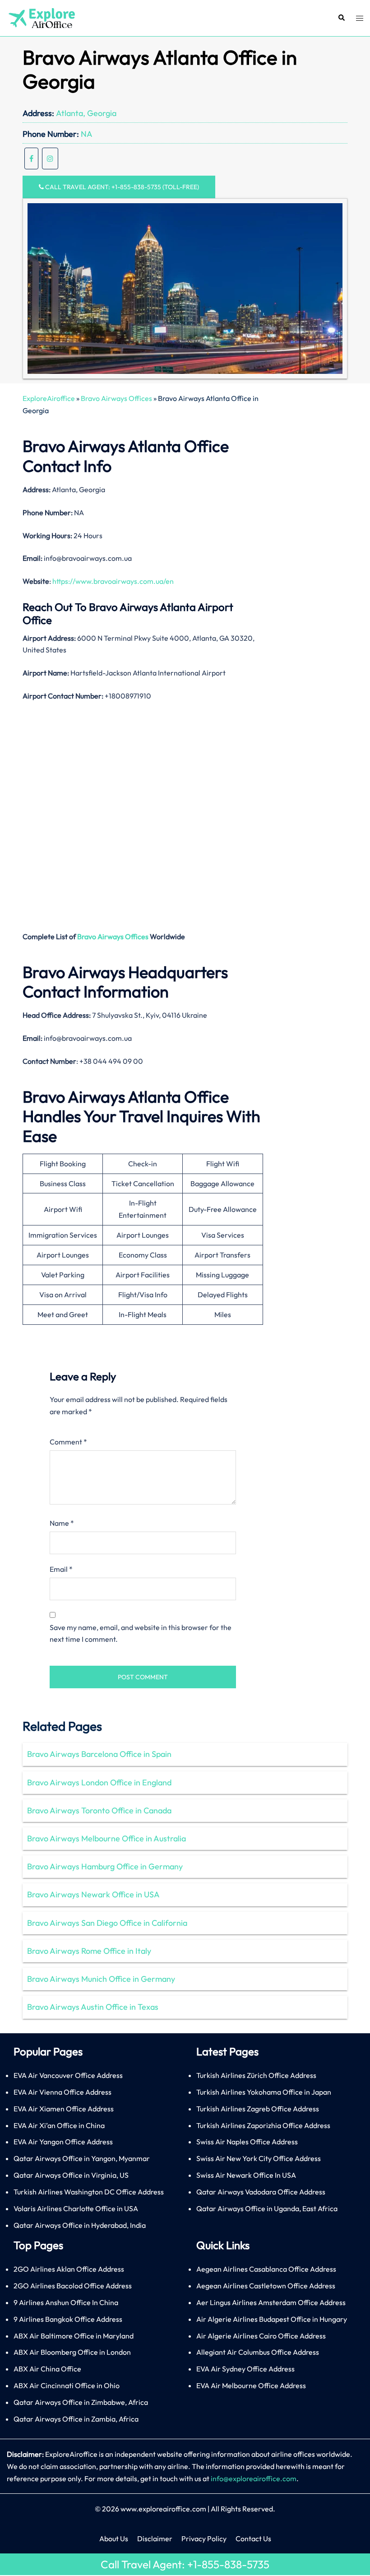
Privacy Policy (204, 2539)
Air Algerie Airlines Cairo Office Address (261, 2336)
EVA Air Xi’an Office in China (59, 2125)
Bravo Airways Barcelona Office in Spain (99, 1754)
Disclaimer (155, 2539)
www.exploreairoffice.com (163, 2509)
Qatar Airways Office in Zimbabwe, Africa (81, 2402)
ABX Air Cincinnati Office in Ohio (67, 2385)
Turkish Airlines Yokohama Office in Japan (264, 2092)
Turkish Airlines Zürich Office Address (256, 2075)
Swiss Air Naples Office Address (247, 2142)
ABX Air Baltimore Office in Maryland (74, 2336)
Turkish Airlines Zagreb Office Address (258, 2109)
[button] (341, 18)
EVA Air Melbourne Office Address (251, 2385)
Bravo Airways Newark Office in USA (93, 1894)
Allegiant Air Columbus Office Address (258, 2352)
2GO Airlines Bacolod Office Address (73, 2286)
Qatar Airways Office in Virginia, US (71, 2175)
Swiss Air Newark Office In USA (246, 2175)
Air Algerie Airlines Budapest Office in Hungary (272, 2319)
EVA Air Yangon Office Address (63, 2142)
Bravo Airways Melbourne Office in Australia (106, 1838)
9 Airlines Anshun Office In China (66, 2302)
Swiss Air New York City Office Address (259, 2158)
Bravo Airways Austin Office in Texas (93, 2007)
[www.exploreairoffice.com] (41, 17)
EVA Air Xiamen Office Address (64, 2109)
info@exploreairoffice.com (254, 2478)
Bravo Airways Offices (116, 398)
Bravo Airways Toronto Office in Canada (99, 1810)
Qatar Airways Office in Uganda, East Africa (267, 2208)
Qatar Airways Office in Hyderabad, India (80, 2225)
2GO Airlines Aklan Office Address (69, 2269)
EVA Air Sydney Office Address (245, 2369)
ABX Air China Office (47, 2369)
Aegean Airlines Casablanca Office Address (266, 2269)
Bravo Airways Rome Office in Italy (89, 1951)
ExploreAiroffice (49, 398)
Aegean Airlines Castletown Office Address (266, 2286)
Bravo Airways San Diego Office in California (107, 1923)
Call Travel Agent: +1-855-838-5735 (185, 2564)
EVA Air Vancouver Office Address (68, 2075)
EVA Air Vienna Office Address (62, 2092)
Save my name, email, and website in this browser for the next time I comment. (141, 1633)
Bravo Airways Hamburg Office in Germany (105, 1866)
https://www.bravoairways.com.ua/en (113, 581)
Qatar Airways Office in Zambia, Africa (76, 2419)
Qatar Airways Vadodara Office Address (261, 2192)
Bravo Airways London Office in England (99, 1782)
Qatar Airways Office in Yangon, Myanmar (82, 2158)
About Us (114, 2539)
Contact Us (253, 2539)
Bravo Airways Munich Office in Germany (101, 1979)
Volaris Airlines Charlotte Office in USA (76, 2208)
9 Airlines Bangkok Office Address (68, 2319)
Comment (68, 1442)
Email (61, 1569)
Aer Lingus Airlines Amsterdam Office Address (271, 2302)
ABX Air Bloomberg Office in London (72, 2352)
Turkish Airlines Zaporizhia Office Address (263, 2125)
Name (62, 1523)
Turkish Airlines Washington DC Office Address (89, 2192)
